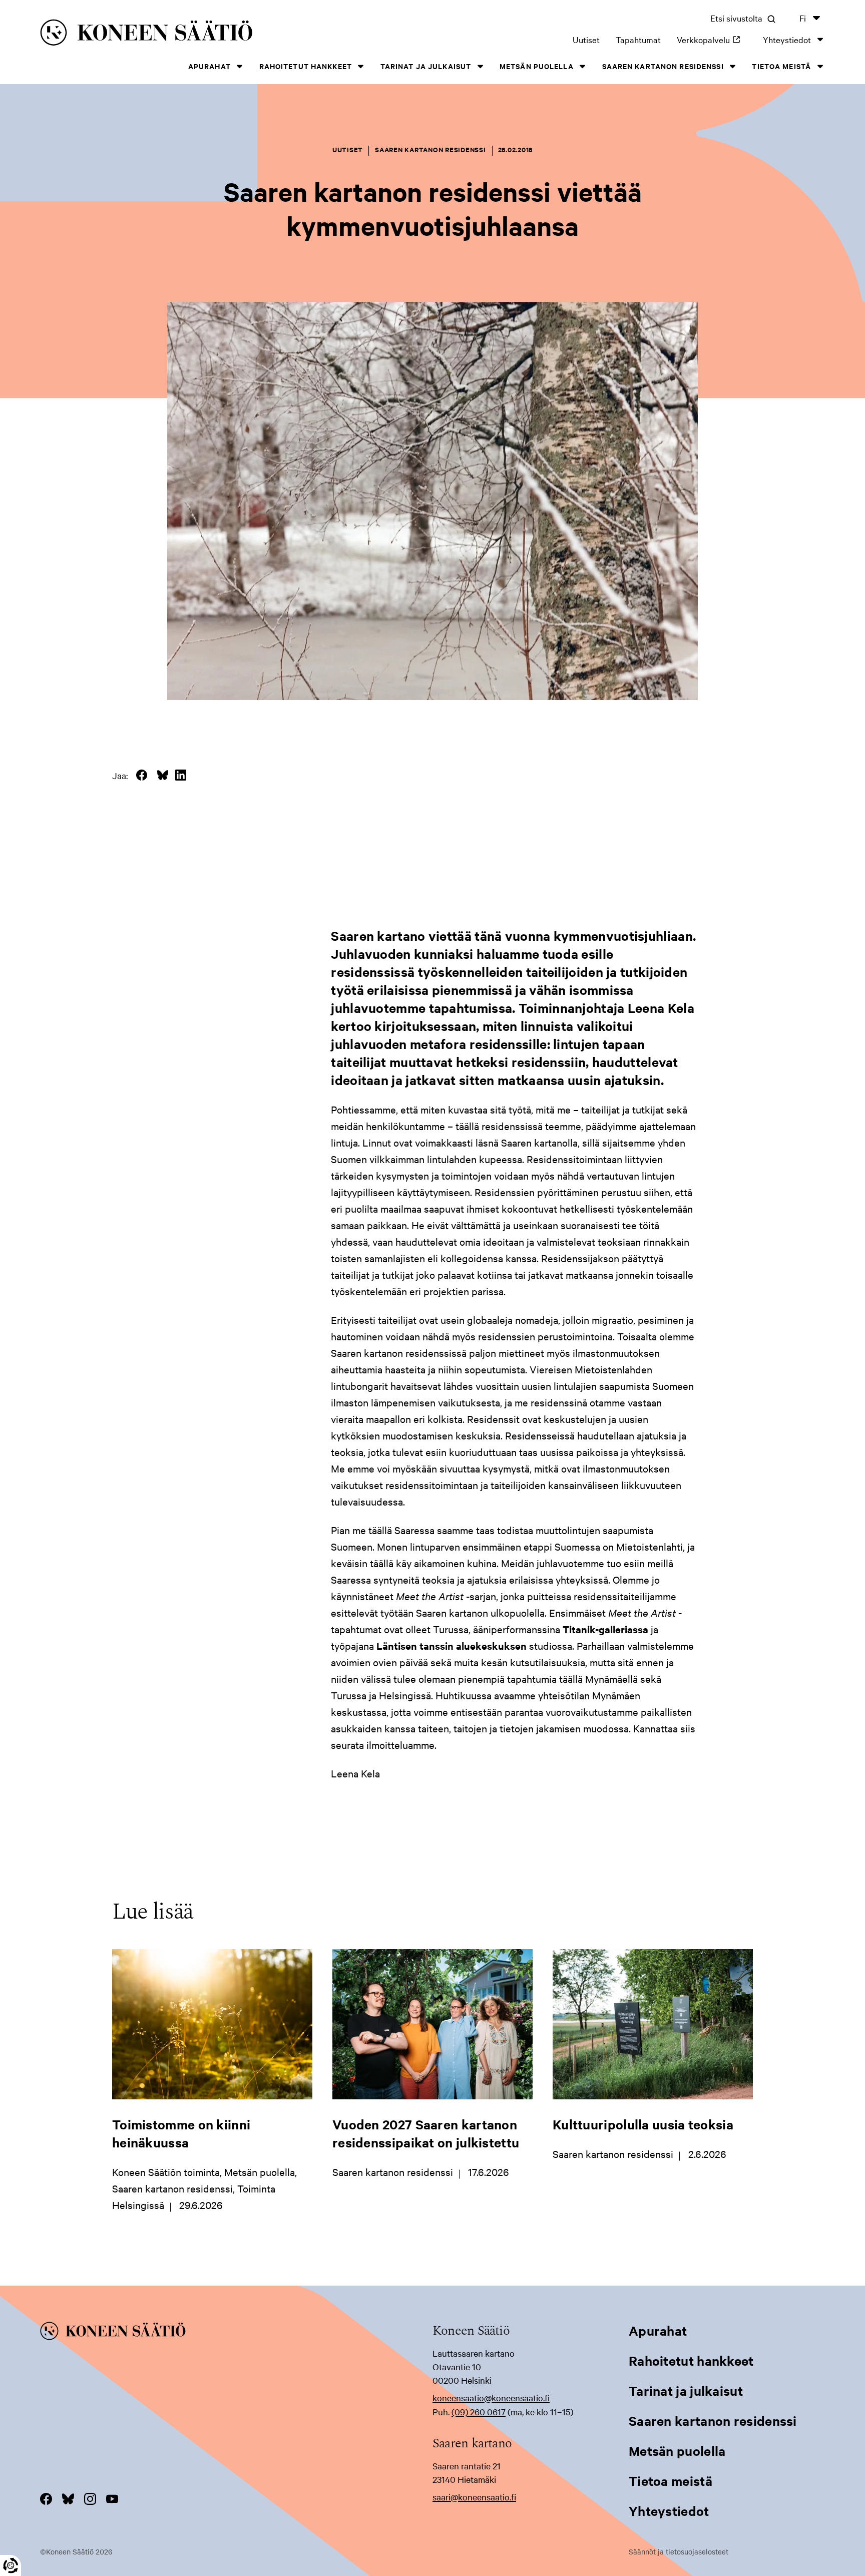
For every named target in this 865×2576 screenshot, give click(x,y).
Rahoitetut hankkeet (306, 66)
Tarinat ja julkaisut (426, 66)
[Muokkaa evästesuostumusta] (11, 2565)
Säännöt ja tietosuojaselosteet (679, 2551)
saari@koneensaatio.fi (474, 2497)
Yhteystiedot (787, 39)
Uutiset (586, 39)
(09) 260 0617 (479, 2412)
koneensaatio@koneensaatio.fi (491, 2398)
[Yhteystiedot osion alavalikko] (820, 39)
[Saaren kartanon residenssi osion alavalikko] (733, 66)
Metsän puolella (537, 66)
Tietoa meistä (781, 66)
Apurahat (209, 66)
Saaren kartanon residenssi (663, 66)
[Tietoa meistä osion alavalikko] (820, 66)
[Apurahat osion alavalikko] (240, 66)
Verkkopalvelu (712, 39)
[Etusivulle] (207, 34)
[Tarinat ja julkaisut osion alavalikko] (480, 66)
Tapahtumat (638, 39)
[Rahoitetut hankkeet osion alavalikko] (361, 66)
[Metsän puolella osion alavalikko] (583, 66)
